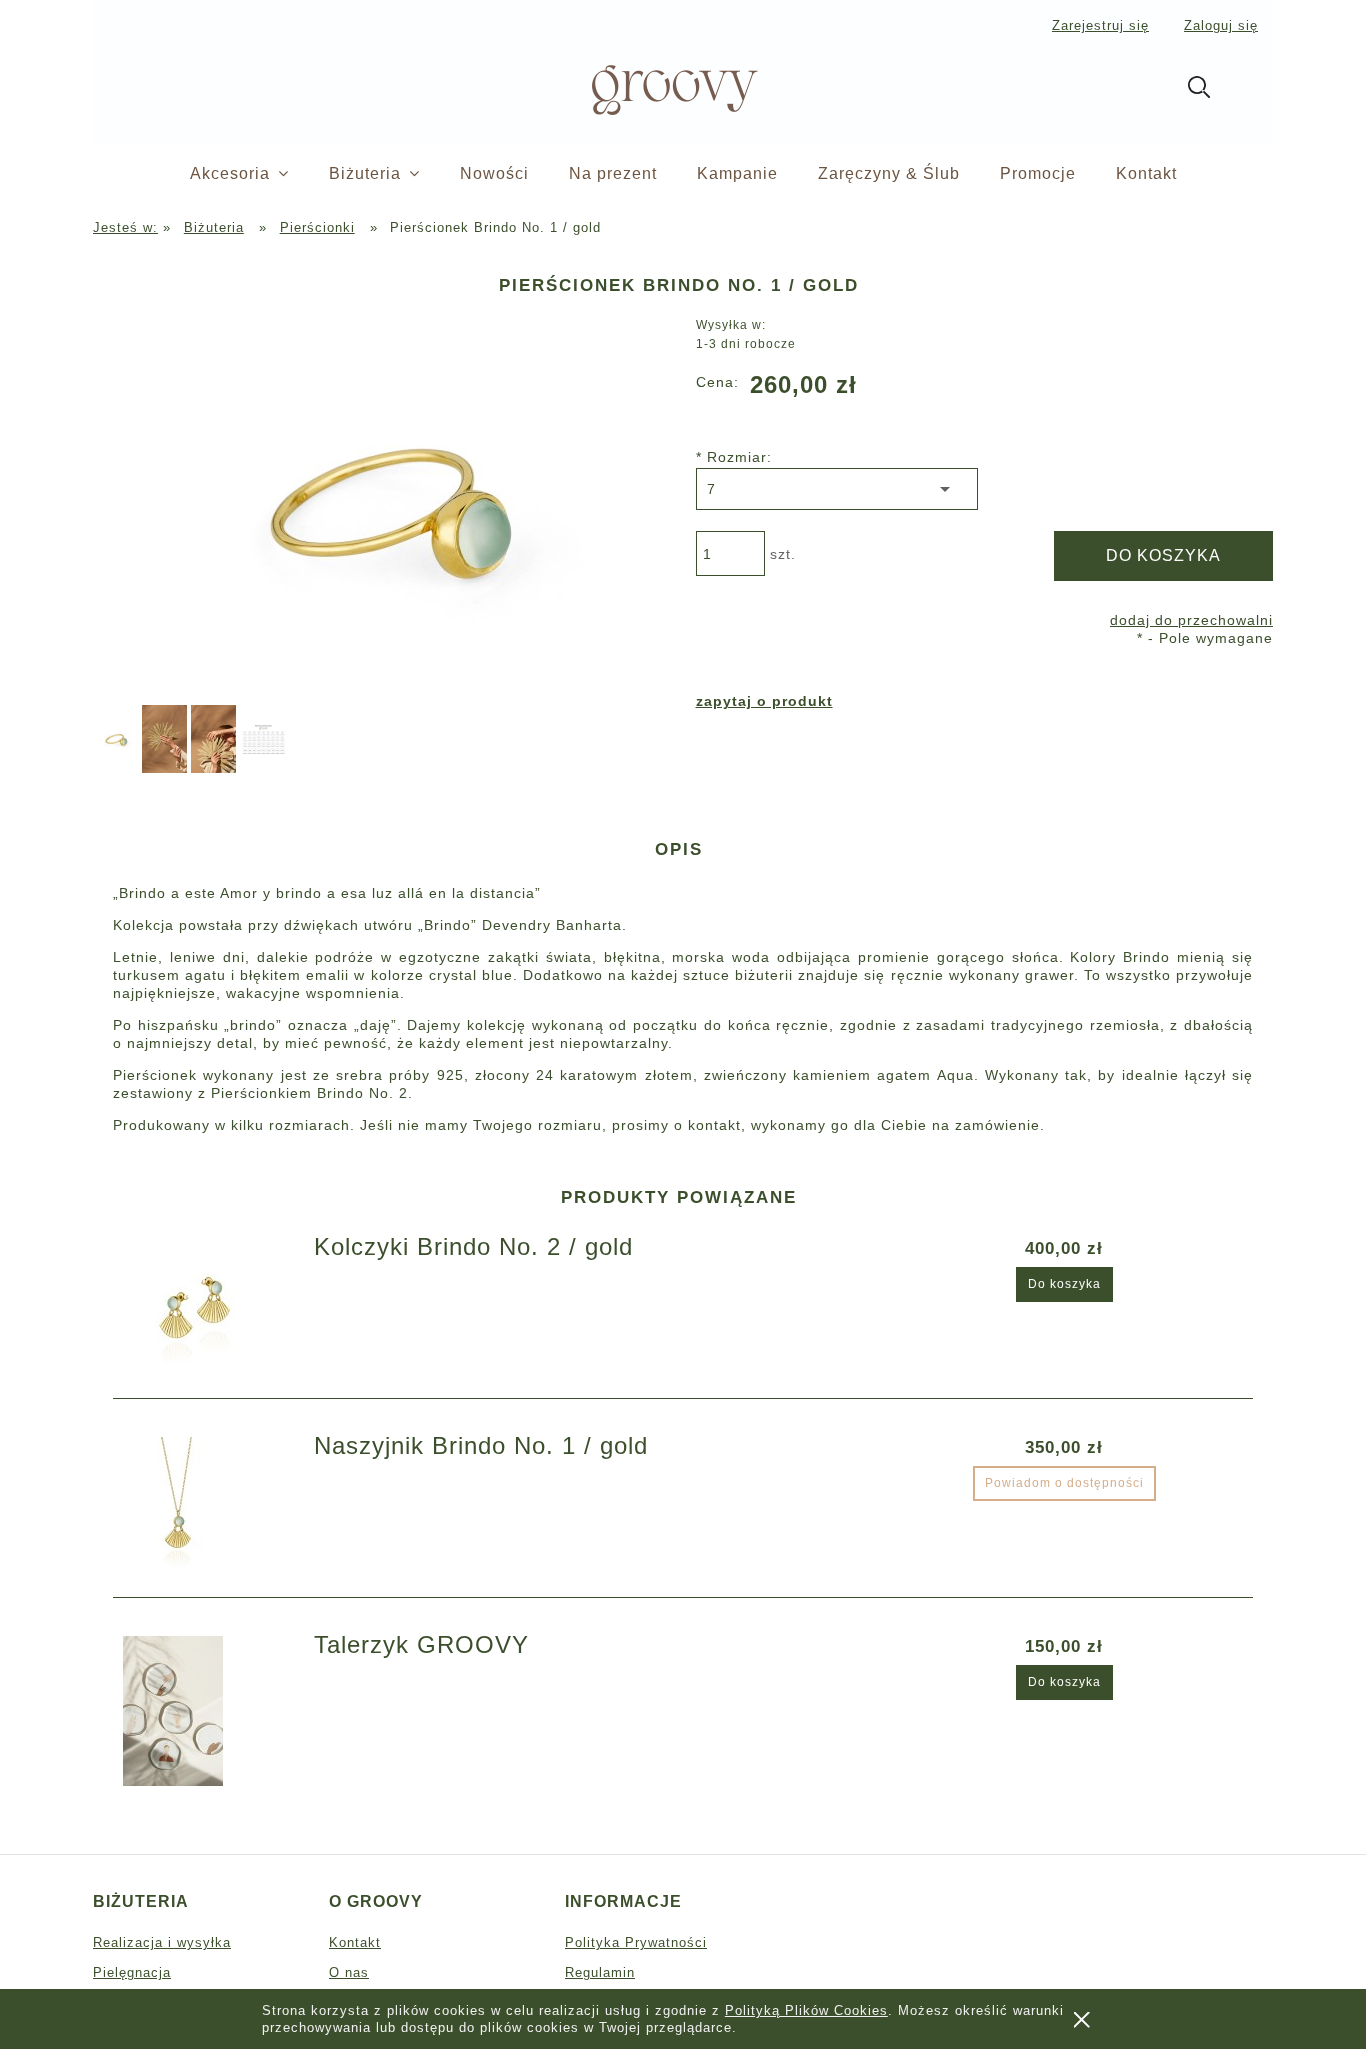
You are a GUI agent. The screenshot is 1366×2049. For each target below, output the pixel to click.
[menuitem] (259, 174)
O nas (349, 1972)
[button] (764, 701)
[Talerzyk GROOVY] (206, 1711)
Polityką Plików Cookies (806, 2010)
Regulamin (600, 1972)
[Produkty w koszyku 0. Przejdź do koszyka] (1251, 91)
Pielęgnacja (132, 1972)
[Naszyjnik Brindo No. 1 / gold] (206, 1512)
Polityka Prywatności (636, 1942)
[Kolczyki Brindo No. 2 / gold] (206, 1313)
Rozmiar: (734, 457)
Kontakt (355, 1942)
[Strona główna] (641, 87)
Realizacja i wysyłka (162, 1942)
